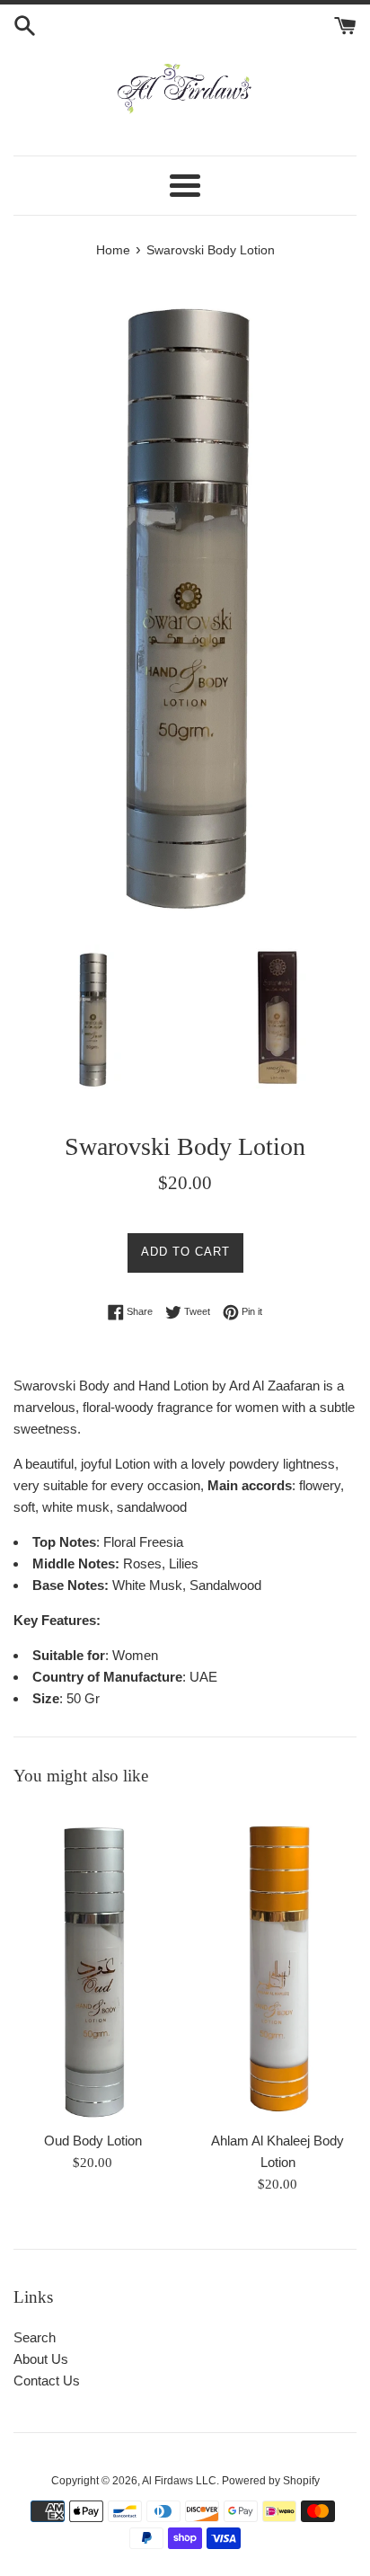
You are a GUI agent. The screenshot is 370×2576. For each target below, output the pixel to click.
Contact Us (47, 2381)
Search (35, 2337)
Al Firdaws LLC (179, 2481)
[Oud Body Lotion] (92, 1963)
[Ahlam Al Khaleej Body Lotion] (277, 1963)
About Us (41, 2359)
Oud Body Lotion (93, 2141)
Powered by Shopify (271, 2481)
